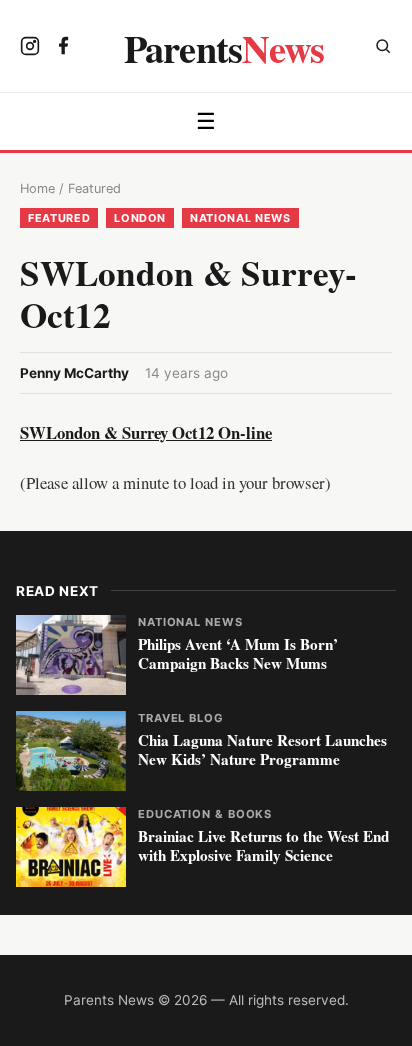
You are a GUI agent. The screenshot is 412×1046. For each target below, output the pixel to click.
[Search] (383, 48)
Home (37, 188)
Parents (224, 48)
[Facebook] (64, 48)
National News (240, 218)
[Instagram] (30, 48)
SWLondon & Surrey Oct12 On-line (146, 432)
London (140, 218)
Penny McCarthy (74, 373)
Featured (94, 188)
